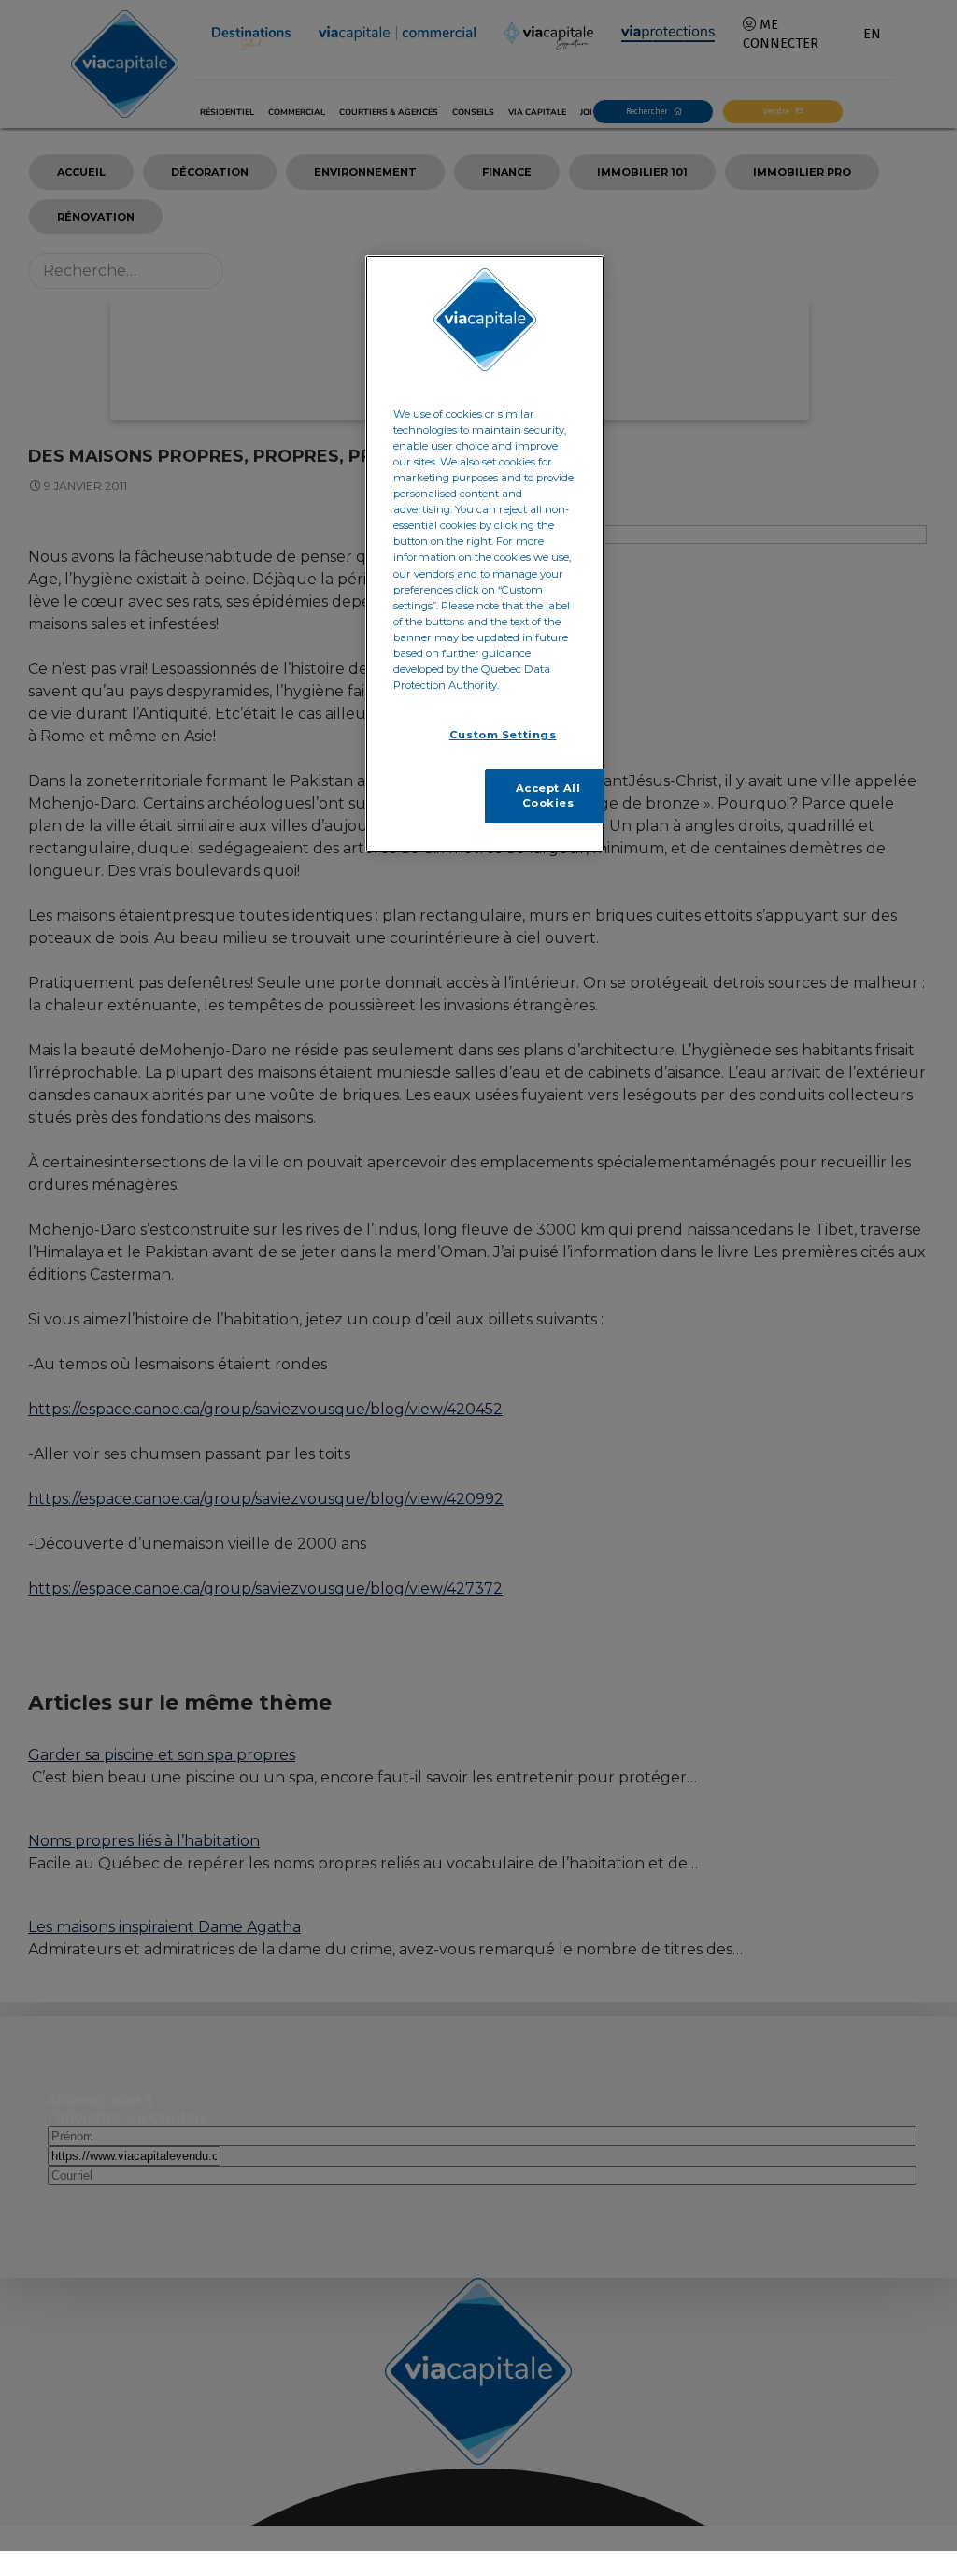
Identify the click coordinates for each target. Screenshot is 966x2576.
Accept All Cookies (548, 795)
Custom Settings (503, 735)
